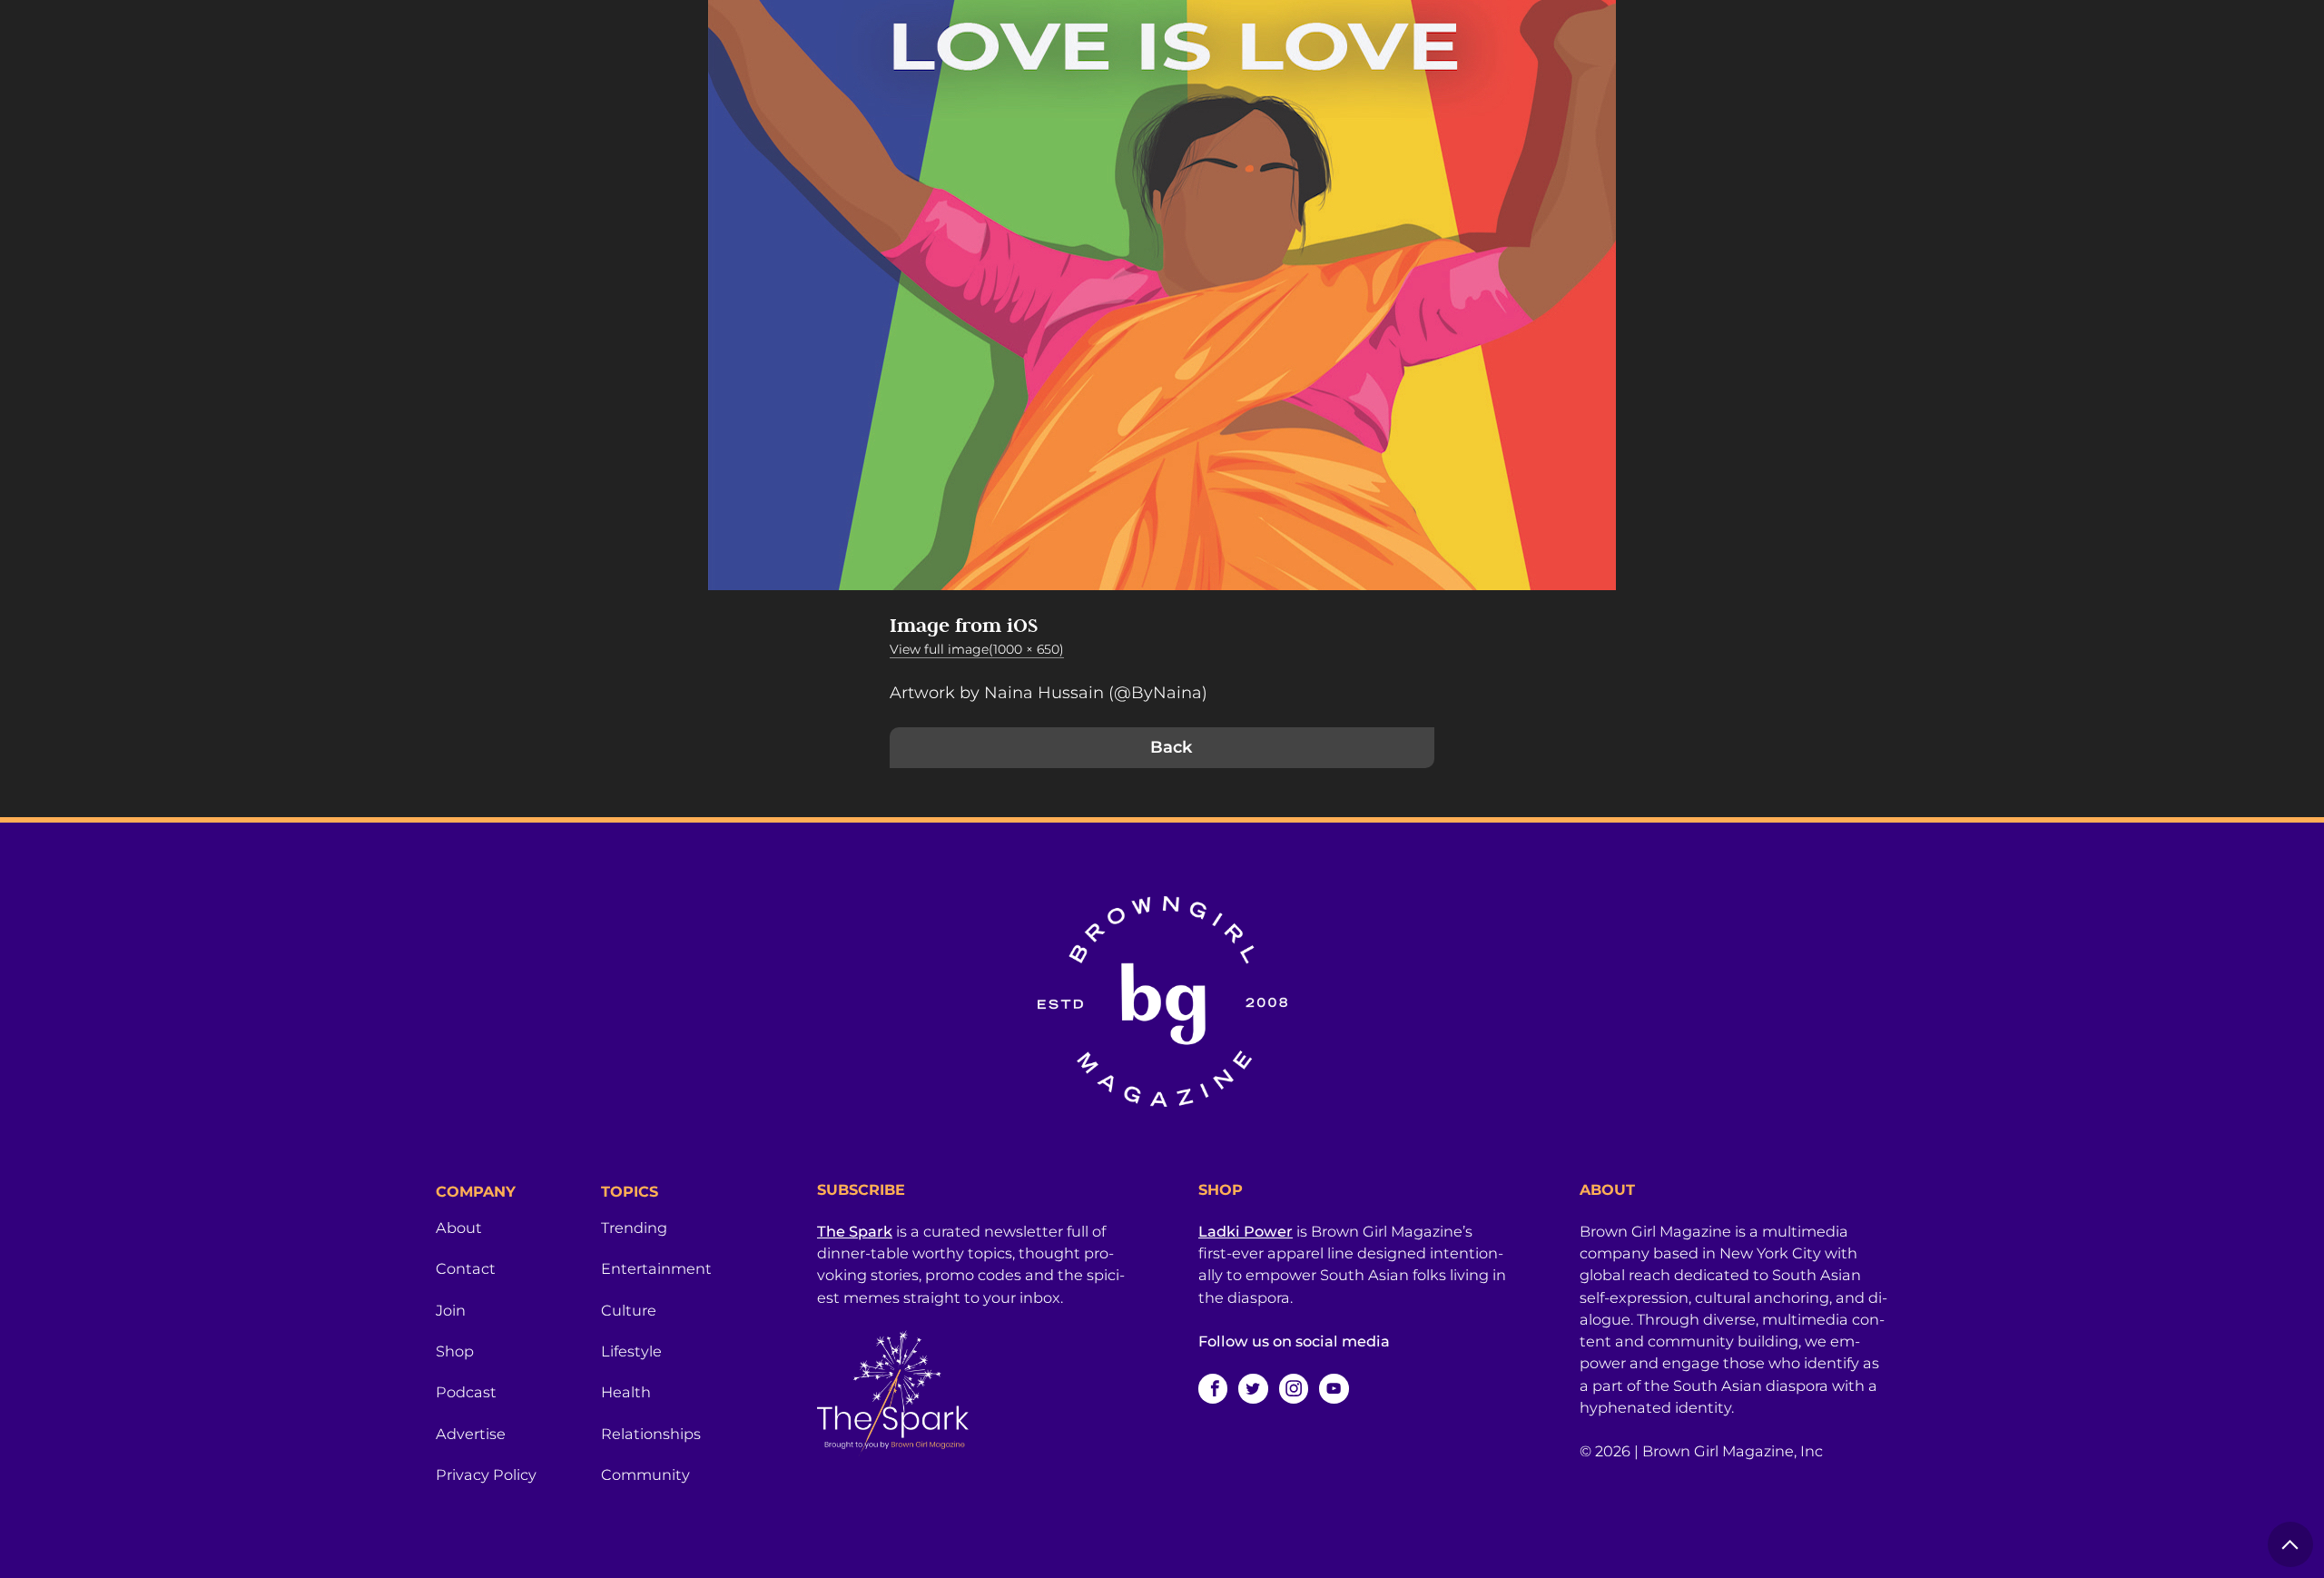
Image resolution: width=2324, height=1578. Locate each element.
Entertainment (656, 1268)
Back (1171, 747)
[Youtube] (1334, 1388)
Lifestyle (631, 1351)
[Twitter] (1253, 1388)
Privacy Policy (486, 1474)
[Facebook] (1213, 1388)
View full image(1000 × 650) (977, 649)
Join (451, 1310)
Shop (455, 1351)
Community (645, 1474)
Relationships (651, 1434)
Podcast (466, 1392)
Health (626, 1392)
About (459, 1228)
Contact (466, 1268)
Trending (634, 1228)
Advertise (471, 1434)
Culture (629, 1310)
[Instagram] (1294, 1388)
